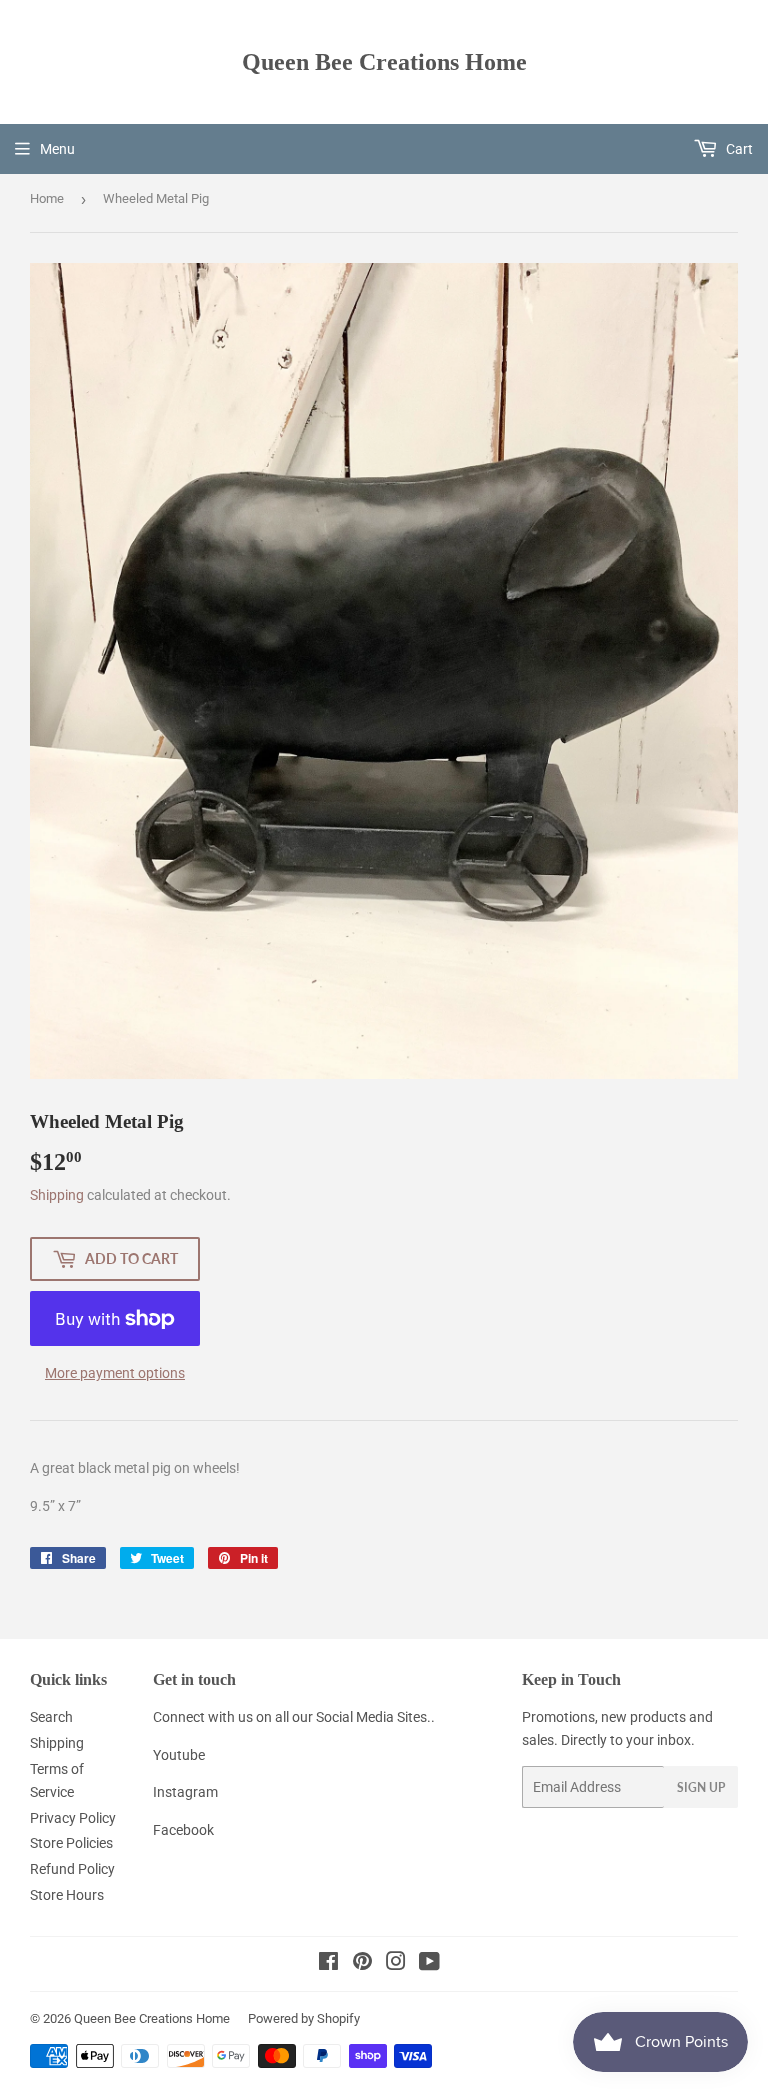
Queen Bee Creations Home (384, 61)
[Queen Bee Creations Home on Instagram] (396, 1964)
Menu (57, 149)
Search (51, 1717)
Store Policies (71, 1843)
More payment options (115, 1373)
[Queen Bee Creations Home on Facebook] (328, 1964)
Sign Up (701, 1787)
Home (47, 198)
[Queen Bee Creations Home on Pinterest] (362, 1964)
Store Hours (67, 1895)
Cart (738, 149)
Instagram (185, 1792)
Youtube (179, 1755)
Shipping (57, 1195)
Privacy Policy (73, 1818)
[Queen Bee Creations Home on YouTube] (429, 1964)
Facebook (183, 1830)
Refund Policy (72, 1869)
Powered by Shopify (304, 2018)
